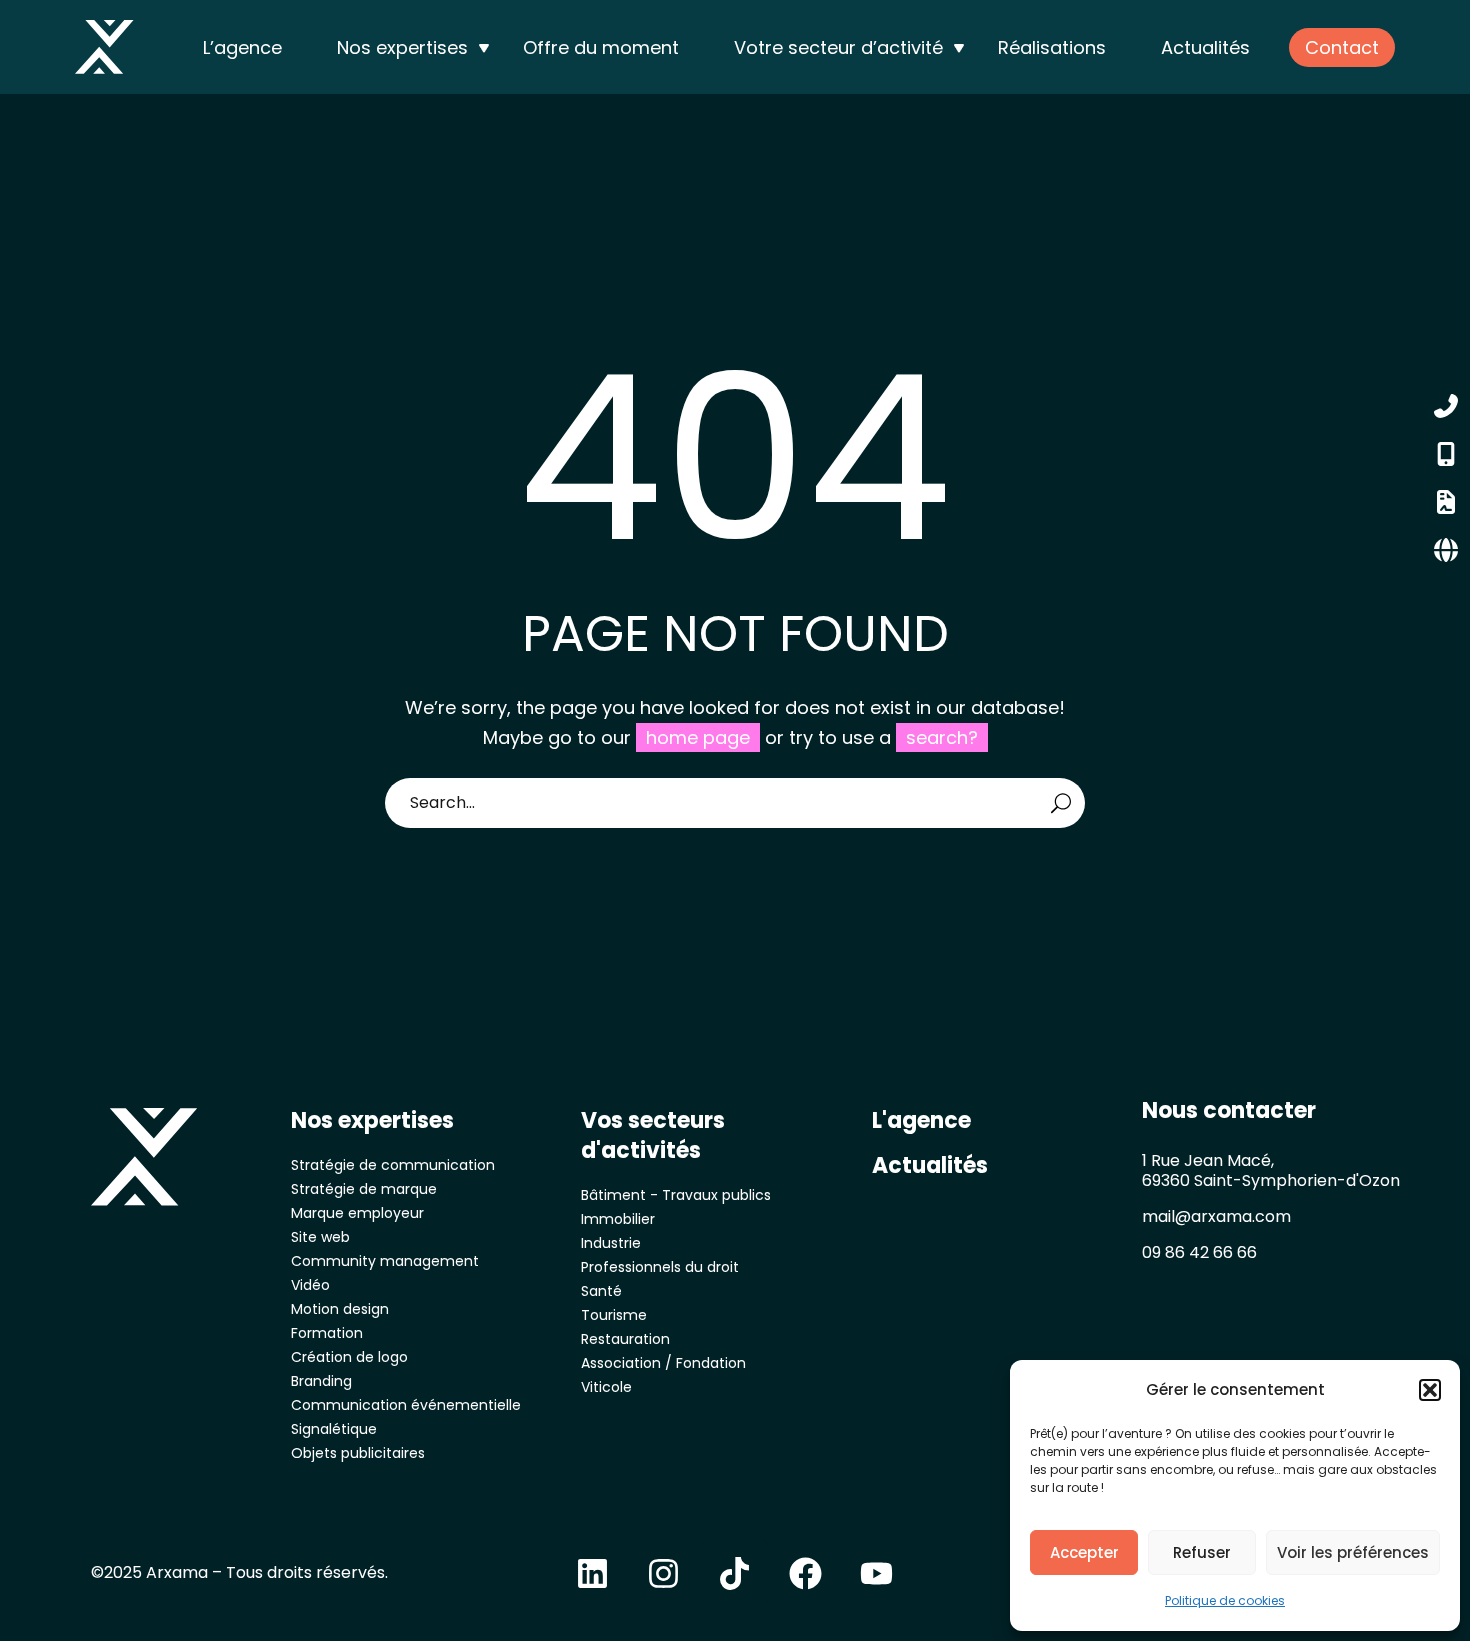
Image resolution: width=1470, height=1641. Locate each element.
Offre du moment (601, 47)
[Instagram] (664, 1573)
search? (942, 737)
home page (698, 737)
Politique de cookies (1225, 1600)
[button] (1430, 1390)
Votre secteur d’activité (838, 47)
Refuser (1202, 1552)
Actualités (1205, 47)
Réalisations (1052, 47)
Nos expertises (402, 47)
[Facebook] (806, 1573)
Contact (1342, 47)
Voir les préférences (1353, 1552)
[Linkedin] (593, 1573)
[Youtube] (877, 1573)
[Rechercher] (1061, 803)
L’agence (242, 47)
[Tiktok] (735, 1573)
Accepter (1084, 1552)
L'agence (921, 1120)
